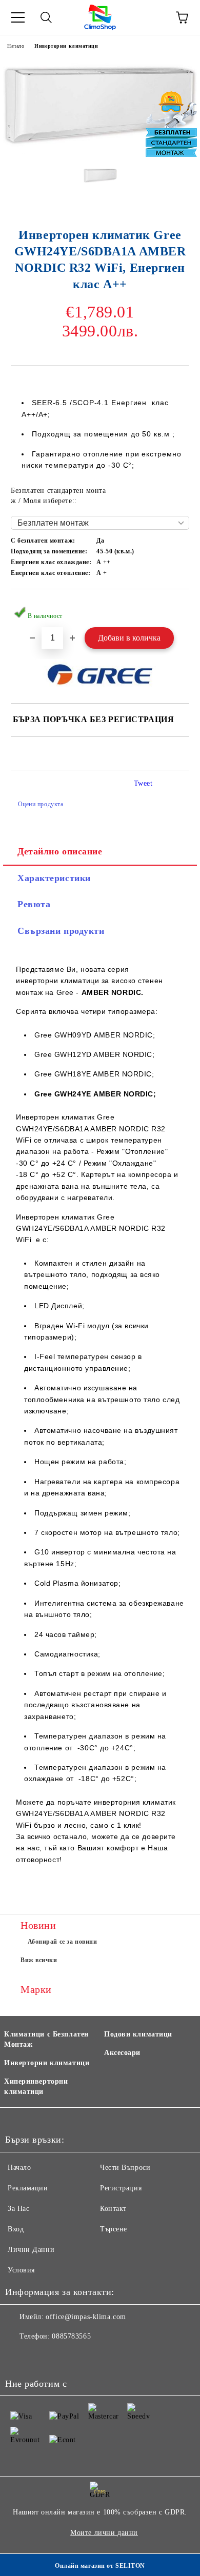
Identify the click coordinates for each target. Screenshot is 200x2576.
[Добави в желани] (175, 606)
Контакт (113, 2209)
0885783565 (71, 2336)
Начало (16, 46)
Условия (21, 2270)
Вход (16, 2229)
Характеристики (54, 878)
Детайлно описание (60, 851)
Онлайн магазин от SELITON (100, 2566)
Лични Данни (31, 2250)
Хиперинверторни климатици (36, 2086)
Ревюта (34, 904)
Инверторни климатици (66, 46)
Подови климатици (138, 2034)
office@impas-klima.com (86, 2317)
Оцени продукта (41, 804)
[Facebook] (18, 2357)
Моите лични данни (104, 2533)
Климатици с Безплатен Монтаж (46, 2039)
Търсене (114, 2229)
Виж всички (39, 1960)
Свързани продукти (61, 931)
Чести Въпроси (125, 2168)
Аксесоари (122, 2053)
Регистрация (121, 2188)
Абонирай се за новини (63, 1942)
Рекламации (28, 2188)
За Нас (18, 2209)
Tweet (143, 783)
